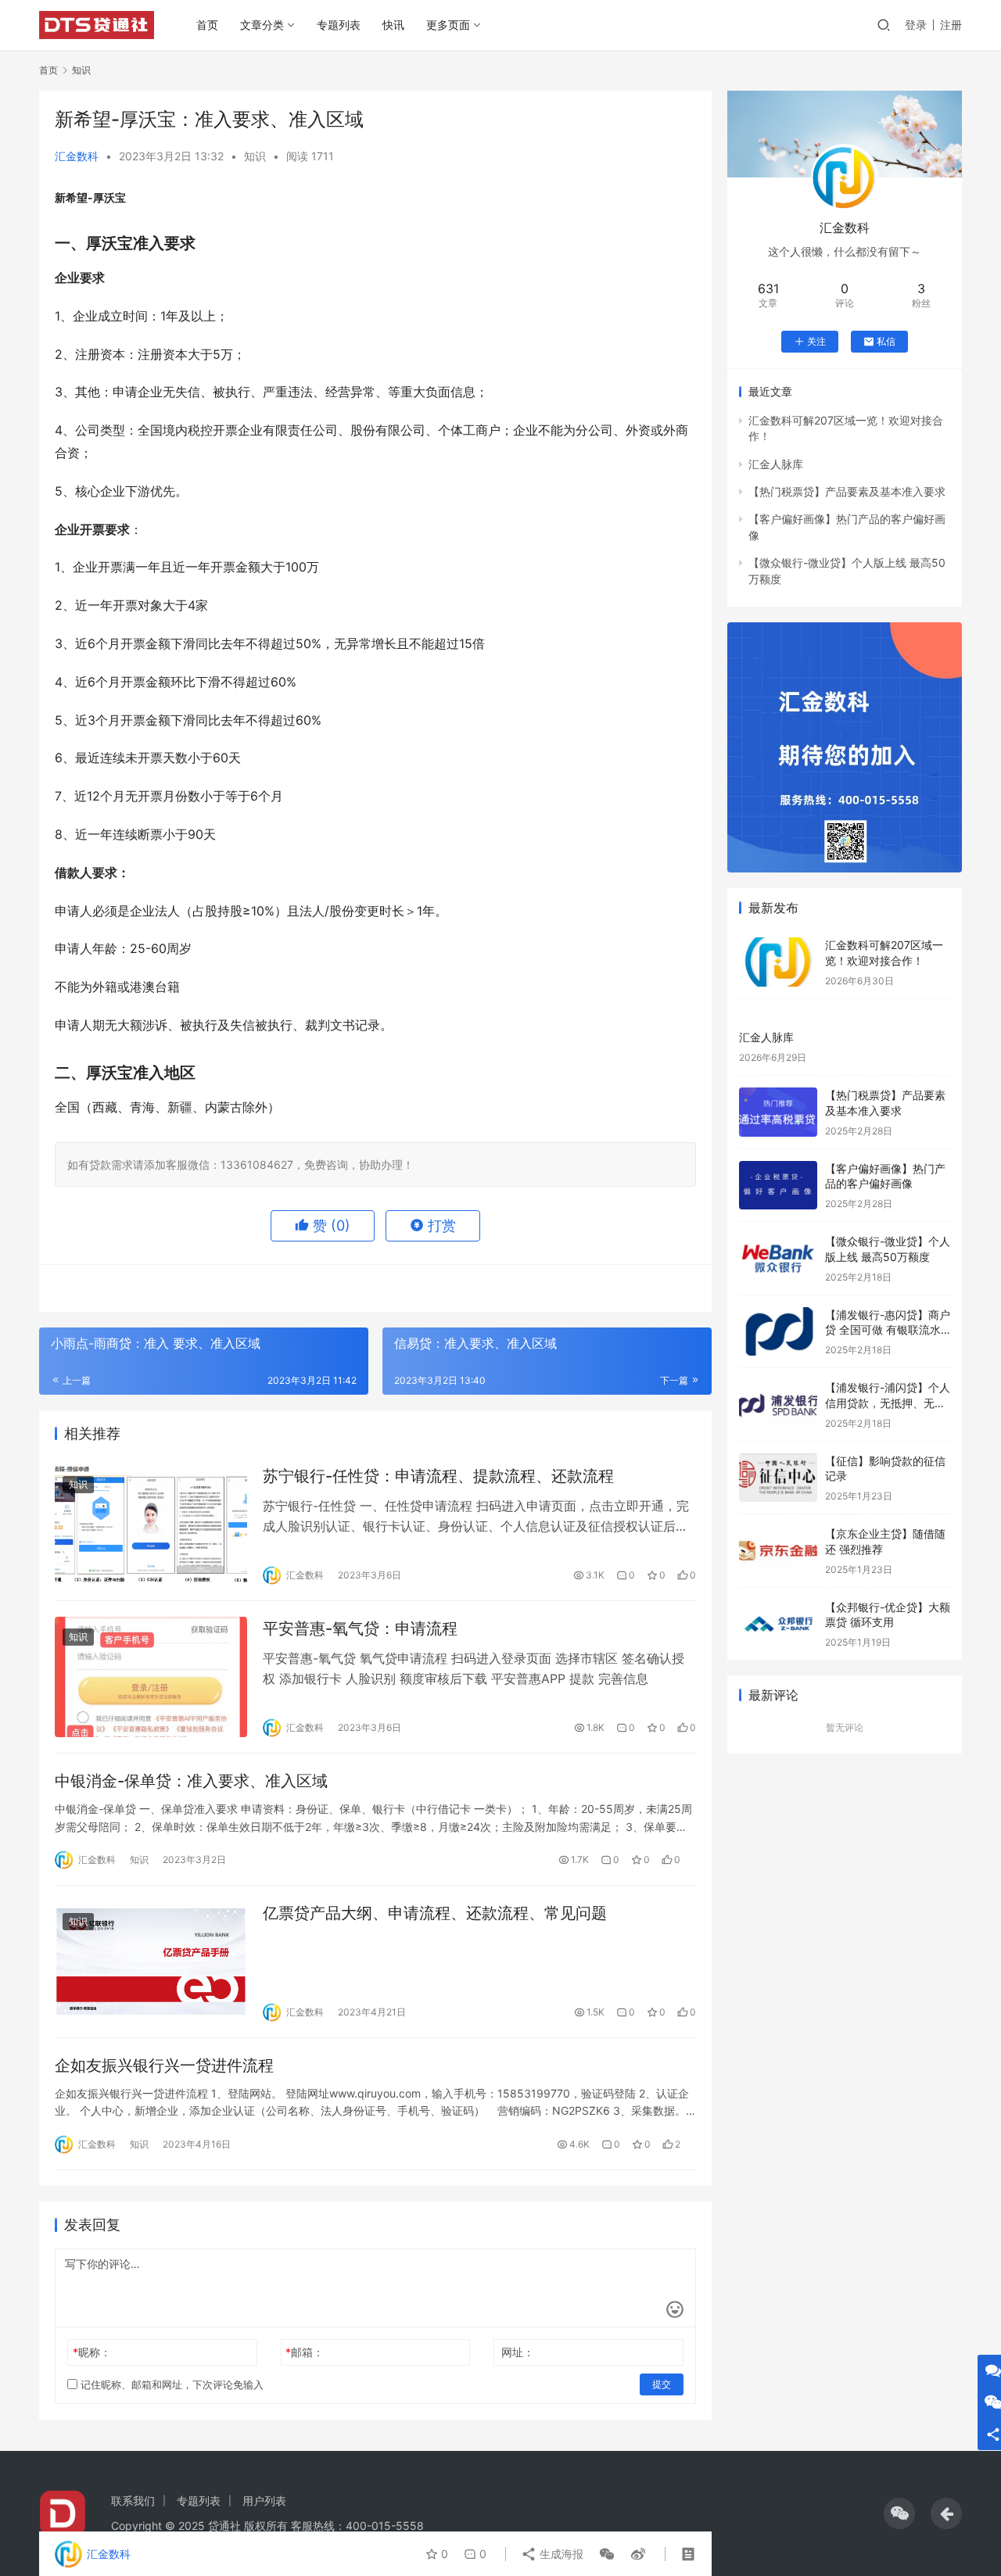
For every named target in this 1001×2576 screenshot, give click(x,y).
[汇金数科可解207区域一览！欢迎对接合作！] (778, 962)
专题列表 (339, 25)
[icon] (899, 2513)
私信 (886, 341)
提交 (662, 2384)
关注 (816, 341)
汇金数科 (77, 156)
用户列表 (264, 2501)
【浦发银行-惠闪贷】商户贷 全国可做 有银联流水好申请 (888, 1330)
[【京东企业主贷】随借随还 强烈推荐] (778, 1551)
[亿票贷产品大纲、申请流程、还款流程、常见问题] (151, 1962)
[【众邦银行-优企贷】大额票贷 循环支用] (778, 1624)
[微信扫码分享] (607, 2554)
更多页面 (448, 25)
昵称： (92, 2352)
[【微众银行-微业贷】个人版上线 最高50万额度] (778, 1258)
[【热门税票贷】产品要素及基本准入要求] (778, 1112)
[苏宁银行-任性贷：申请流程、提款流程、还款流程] (151, 1524)
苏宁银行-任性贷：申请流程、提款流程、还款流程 (438, 1476)
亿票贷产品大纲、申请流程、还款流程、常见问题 (435, 1913)
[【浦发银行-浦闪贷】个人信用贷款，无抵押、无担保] (778, 1404)
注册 (951, 25)
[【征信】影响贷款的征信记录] (778, 1478)
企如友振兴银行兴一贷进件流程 (164, 2065)
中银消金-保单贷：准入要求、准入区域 (191, 1781)
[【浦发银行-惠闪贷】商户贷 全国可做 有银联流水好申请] (778, 1332)
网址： (518, 2352)
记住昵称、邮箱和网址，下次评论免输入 (170, 2384)
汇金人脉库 (776, 464)
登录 (916, 25)
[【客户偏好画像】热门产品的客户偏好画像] (778, 1186)
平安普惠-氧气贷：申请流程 (360, 1628)
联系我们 (133, 2501)
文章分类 (262, 25)
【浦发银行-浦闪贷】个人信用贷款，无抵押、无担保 (888, 1403)
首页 (207, 25)
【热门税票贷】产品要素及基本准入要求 (847, 491)
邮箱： (305, 2352)
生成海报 (560, 2554)
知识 (255, 156)
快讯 (393, 25)
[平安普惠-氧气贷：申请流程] (151, 1677)
